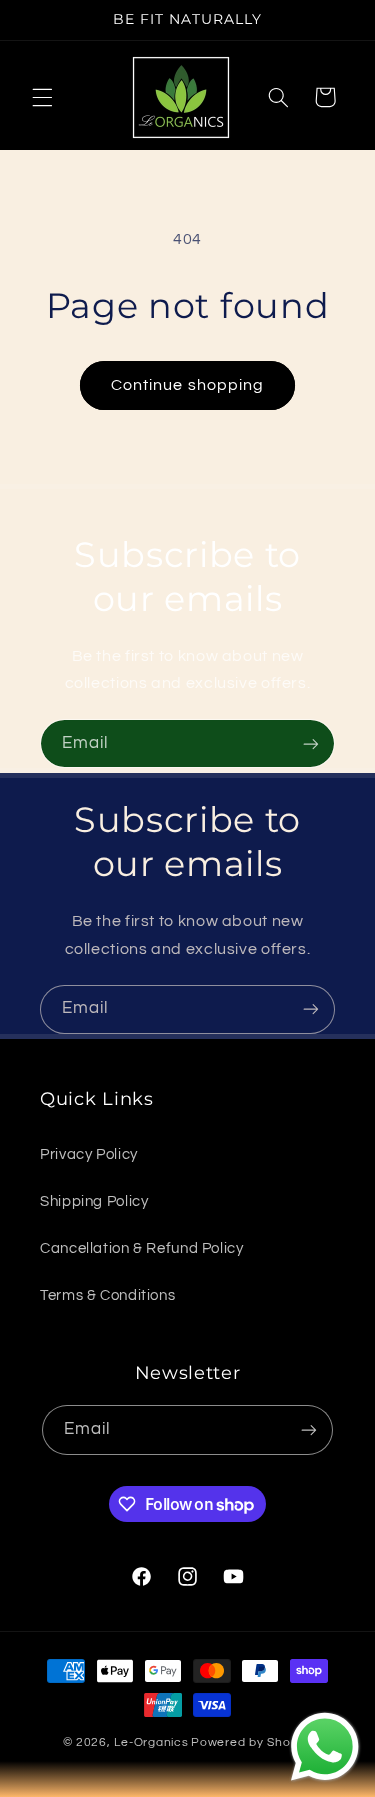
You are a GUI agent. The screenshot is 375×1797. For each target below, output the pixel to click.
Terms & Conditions (107, 1295)
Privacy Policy (89, 1154)
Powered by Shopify (251, 1742)
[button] (42, 97)
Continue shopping (187, 385)
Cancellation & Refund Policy (142, 1248)
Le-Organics (151, 1742)
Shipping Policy (94, 1201)
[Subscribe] (311, 743)
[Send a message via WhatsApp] (325, 1747)
